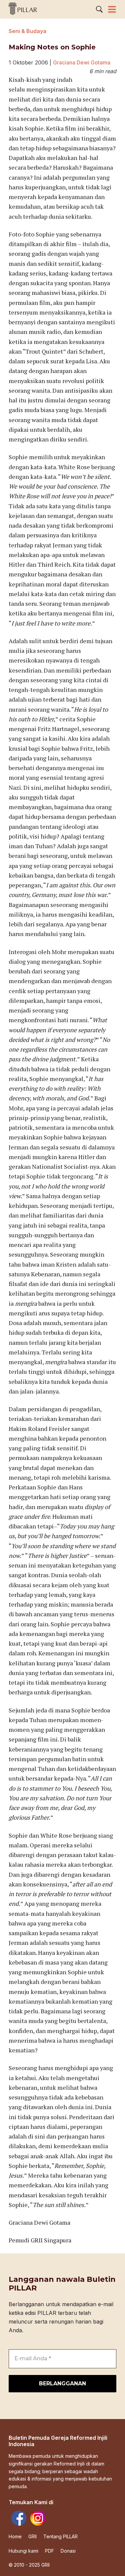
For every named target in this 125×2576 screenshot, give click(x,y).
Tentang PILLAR (60, 2537)
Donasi (68, 2551)
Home (15, 2537)
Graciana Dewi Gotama (82, 62)
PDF (49, 2551)
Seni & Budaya (27, 31)
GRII (32, 2537)
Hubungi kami (23, 2551)
